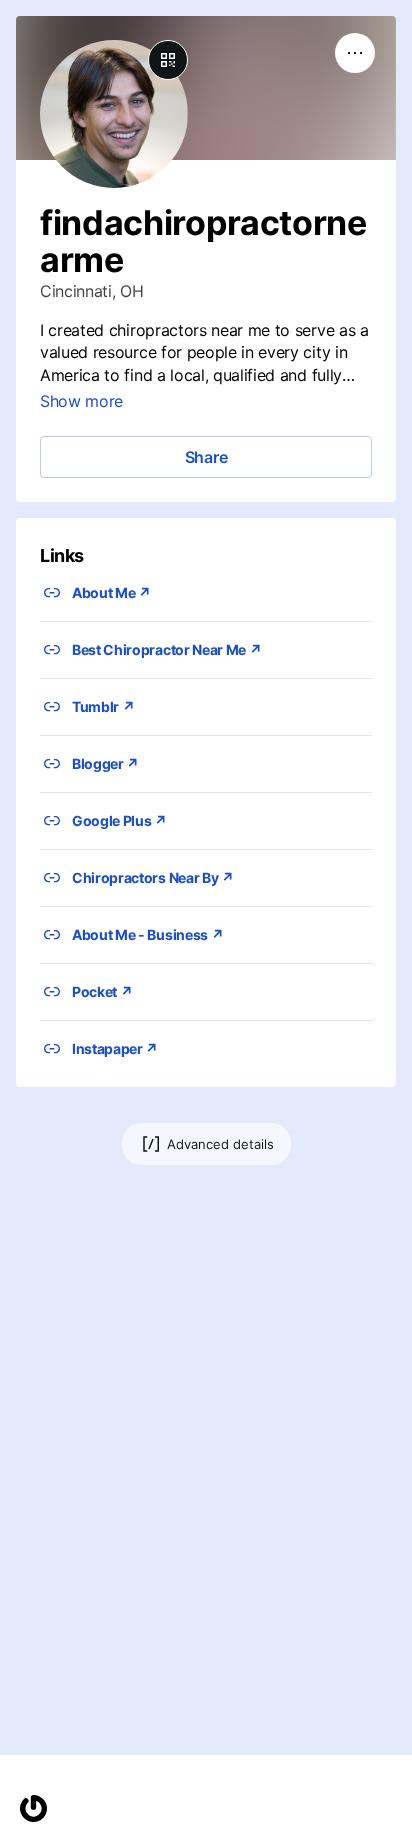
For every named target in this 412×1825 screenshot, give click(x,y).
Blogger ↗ (105, 763)
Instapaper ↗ (115, 1048)
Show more (81, 401)
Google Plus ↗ (119, 820)
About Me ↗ (111, 592)
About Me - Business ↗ (147, 934)
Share (206, 457)
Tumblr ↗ (103, 706)
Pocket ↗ (102, 991)
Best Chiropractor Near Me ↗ (166, 649)
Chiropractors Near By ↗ (153, 877)
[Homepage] (33, 1808)
